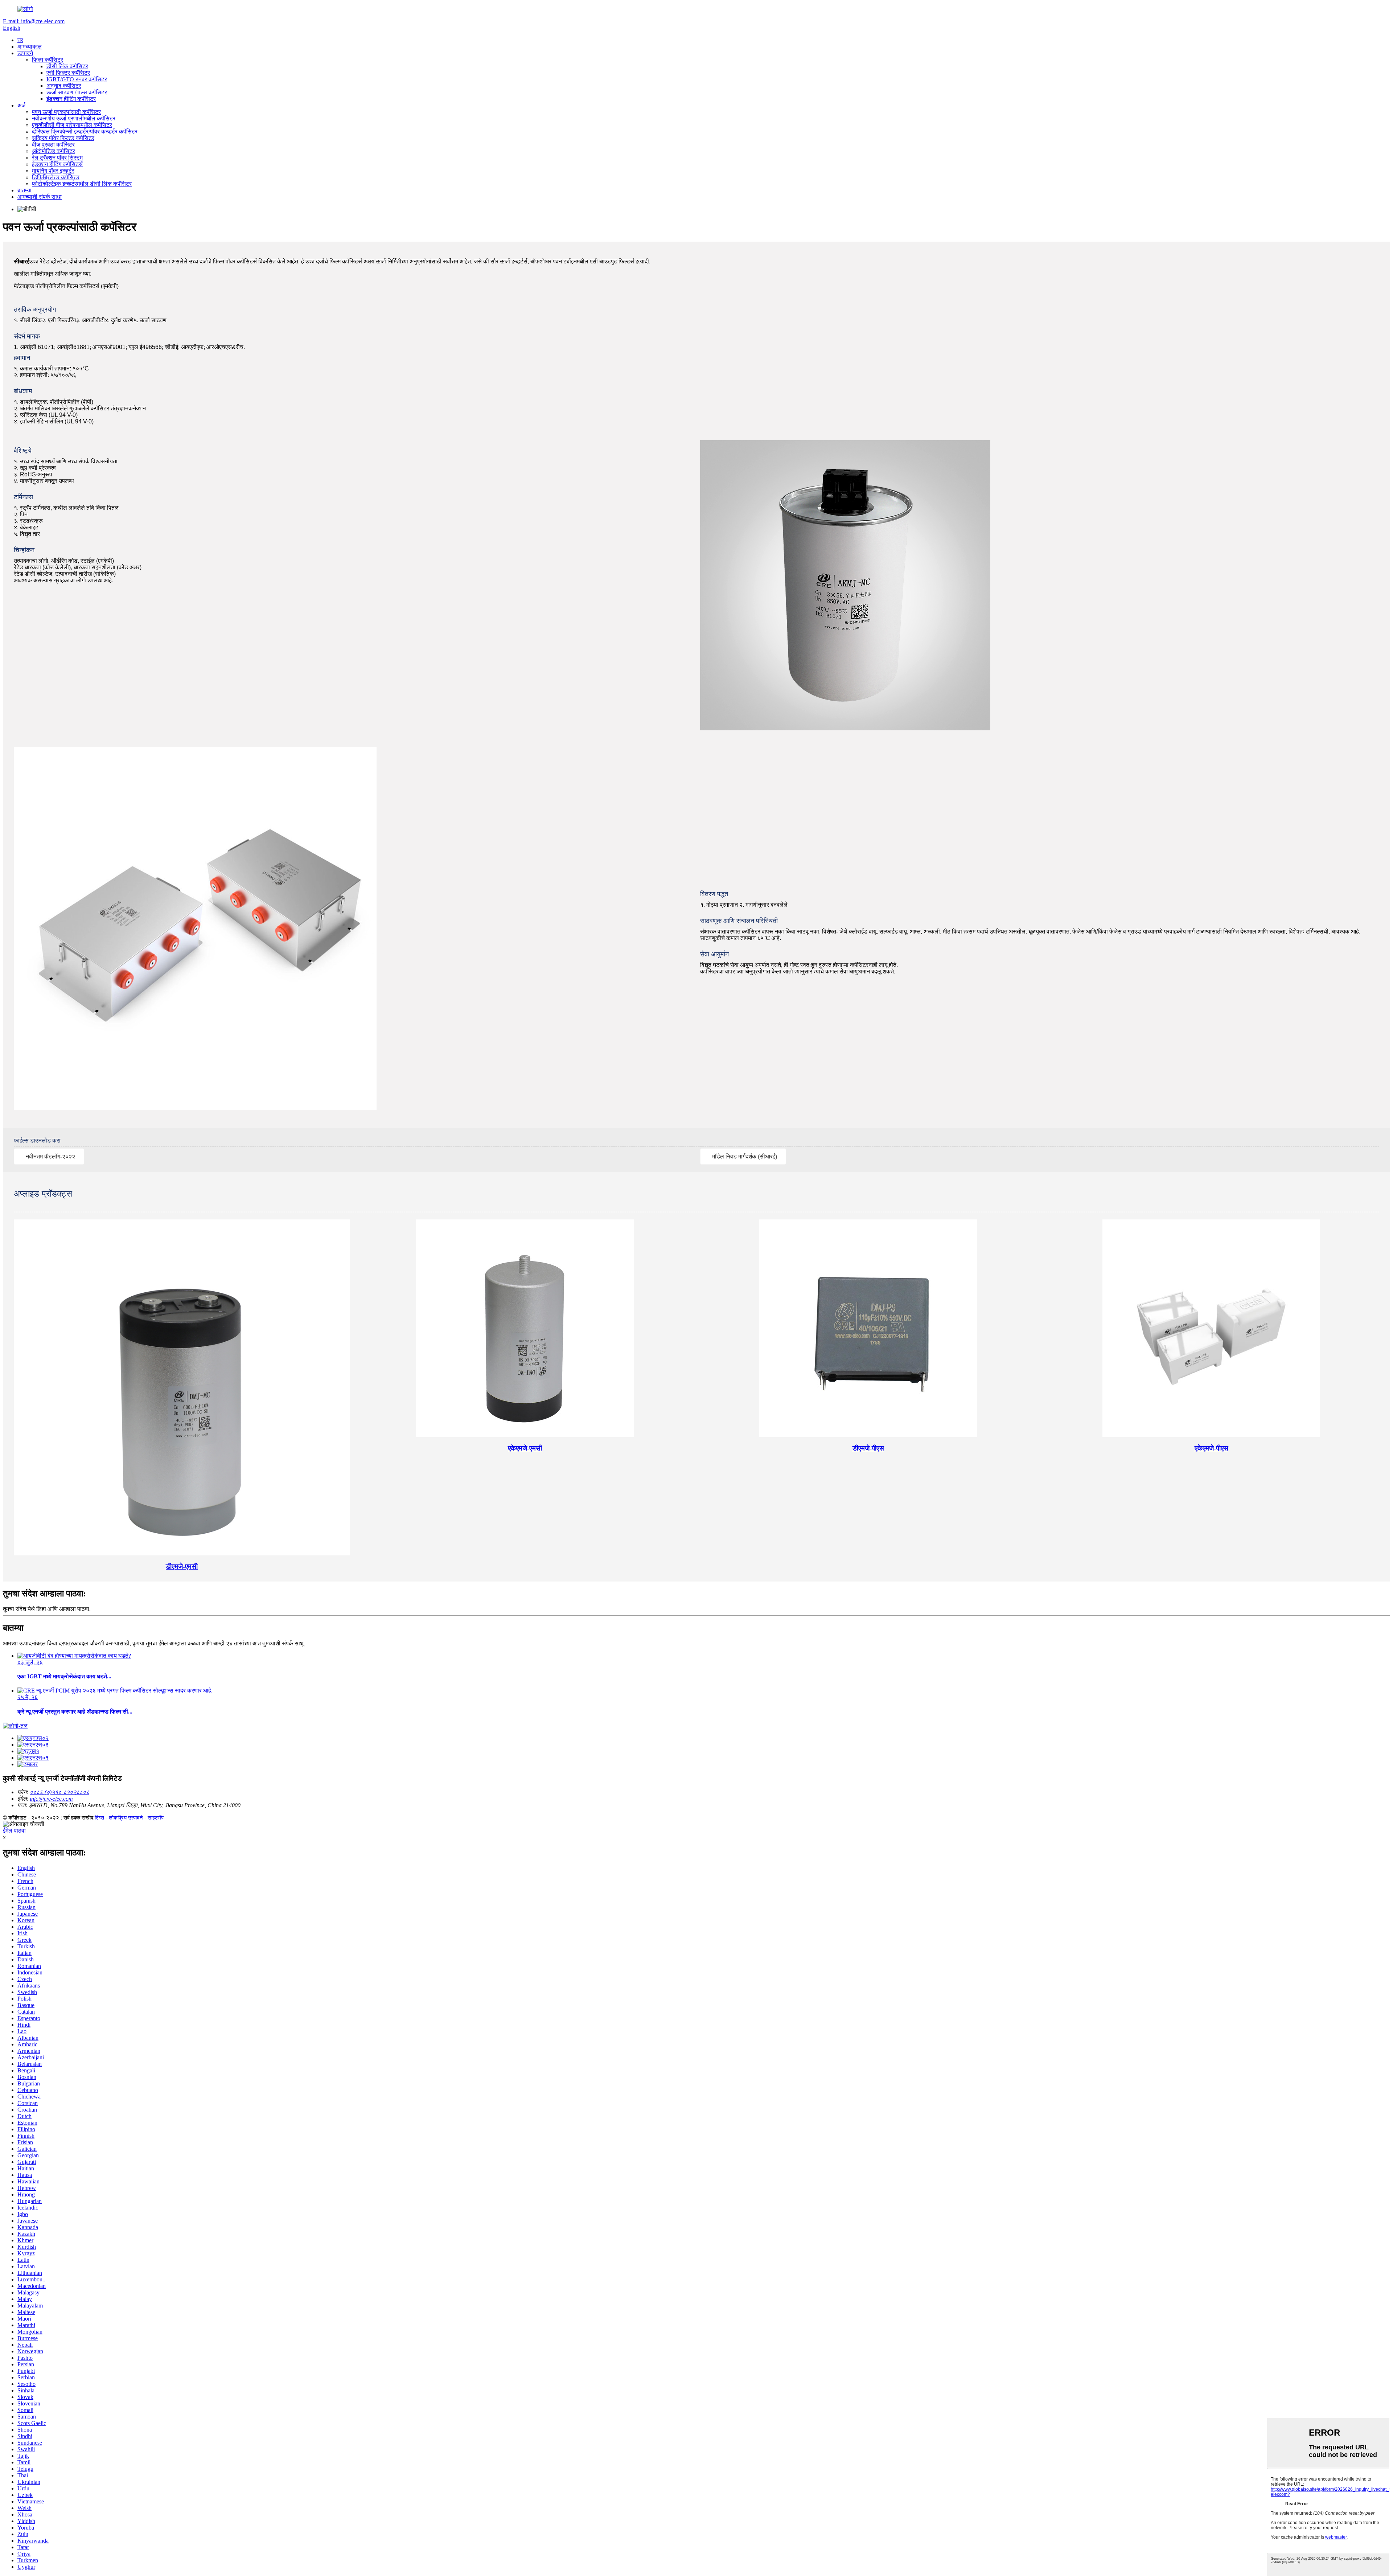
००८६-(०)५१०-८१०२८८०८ (59, 1792)
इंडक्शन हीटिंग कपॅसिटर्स (57, 164)
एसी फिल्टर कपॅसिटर (68, 73)
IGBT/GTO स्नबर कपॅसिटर (77, 79)
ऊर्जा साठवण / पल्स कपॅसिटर (77, 92)
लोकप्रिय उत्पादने (126, 1818)
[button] (49, 1156)
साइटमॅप (156, 1818)
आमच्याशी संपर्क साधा (40, 197)
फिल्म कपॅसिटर (48, 60)
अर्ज (21, 105)
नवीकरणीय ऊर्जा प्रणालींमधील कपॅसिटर (74, 118)
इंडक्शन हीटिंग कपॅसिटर (71, 99)
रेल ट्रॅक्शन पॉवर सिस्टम (57, 158)
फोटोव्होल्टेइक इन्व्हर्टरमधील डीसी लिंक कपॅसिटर (82, 184)
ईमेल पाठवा (14, 1831)
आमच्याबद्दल (30, 47)
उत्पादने (25, 53)
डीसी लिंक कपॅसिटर (67, 66)
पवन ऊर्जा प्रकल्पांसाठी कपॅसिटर (66, 112)
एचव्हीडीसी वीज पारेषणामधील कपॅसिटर (72, 125)
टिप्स (99, 1818)
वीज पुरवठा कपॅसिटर (53, 145)
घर (20, 40)
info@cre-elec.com (51, 1799)
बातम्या (24, 190)
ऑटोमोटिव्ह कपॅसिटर (54, 151)
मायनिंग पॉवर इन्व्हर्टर (53, 171)
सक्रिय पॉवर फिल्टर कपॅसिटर (63, 138)
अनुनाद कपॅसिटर (64, 86)
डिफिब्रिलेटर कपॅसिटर (56, 177)
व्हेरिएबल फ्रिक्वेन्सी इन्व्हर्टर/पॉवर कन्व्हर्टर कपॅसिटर (85, 132)
